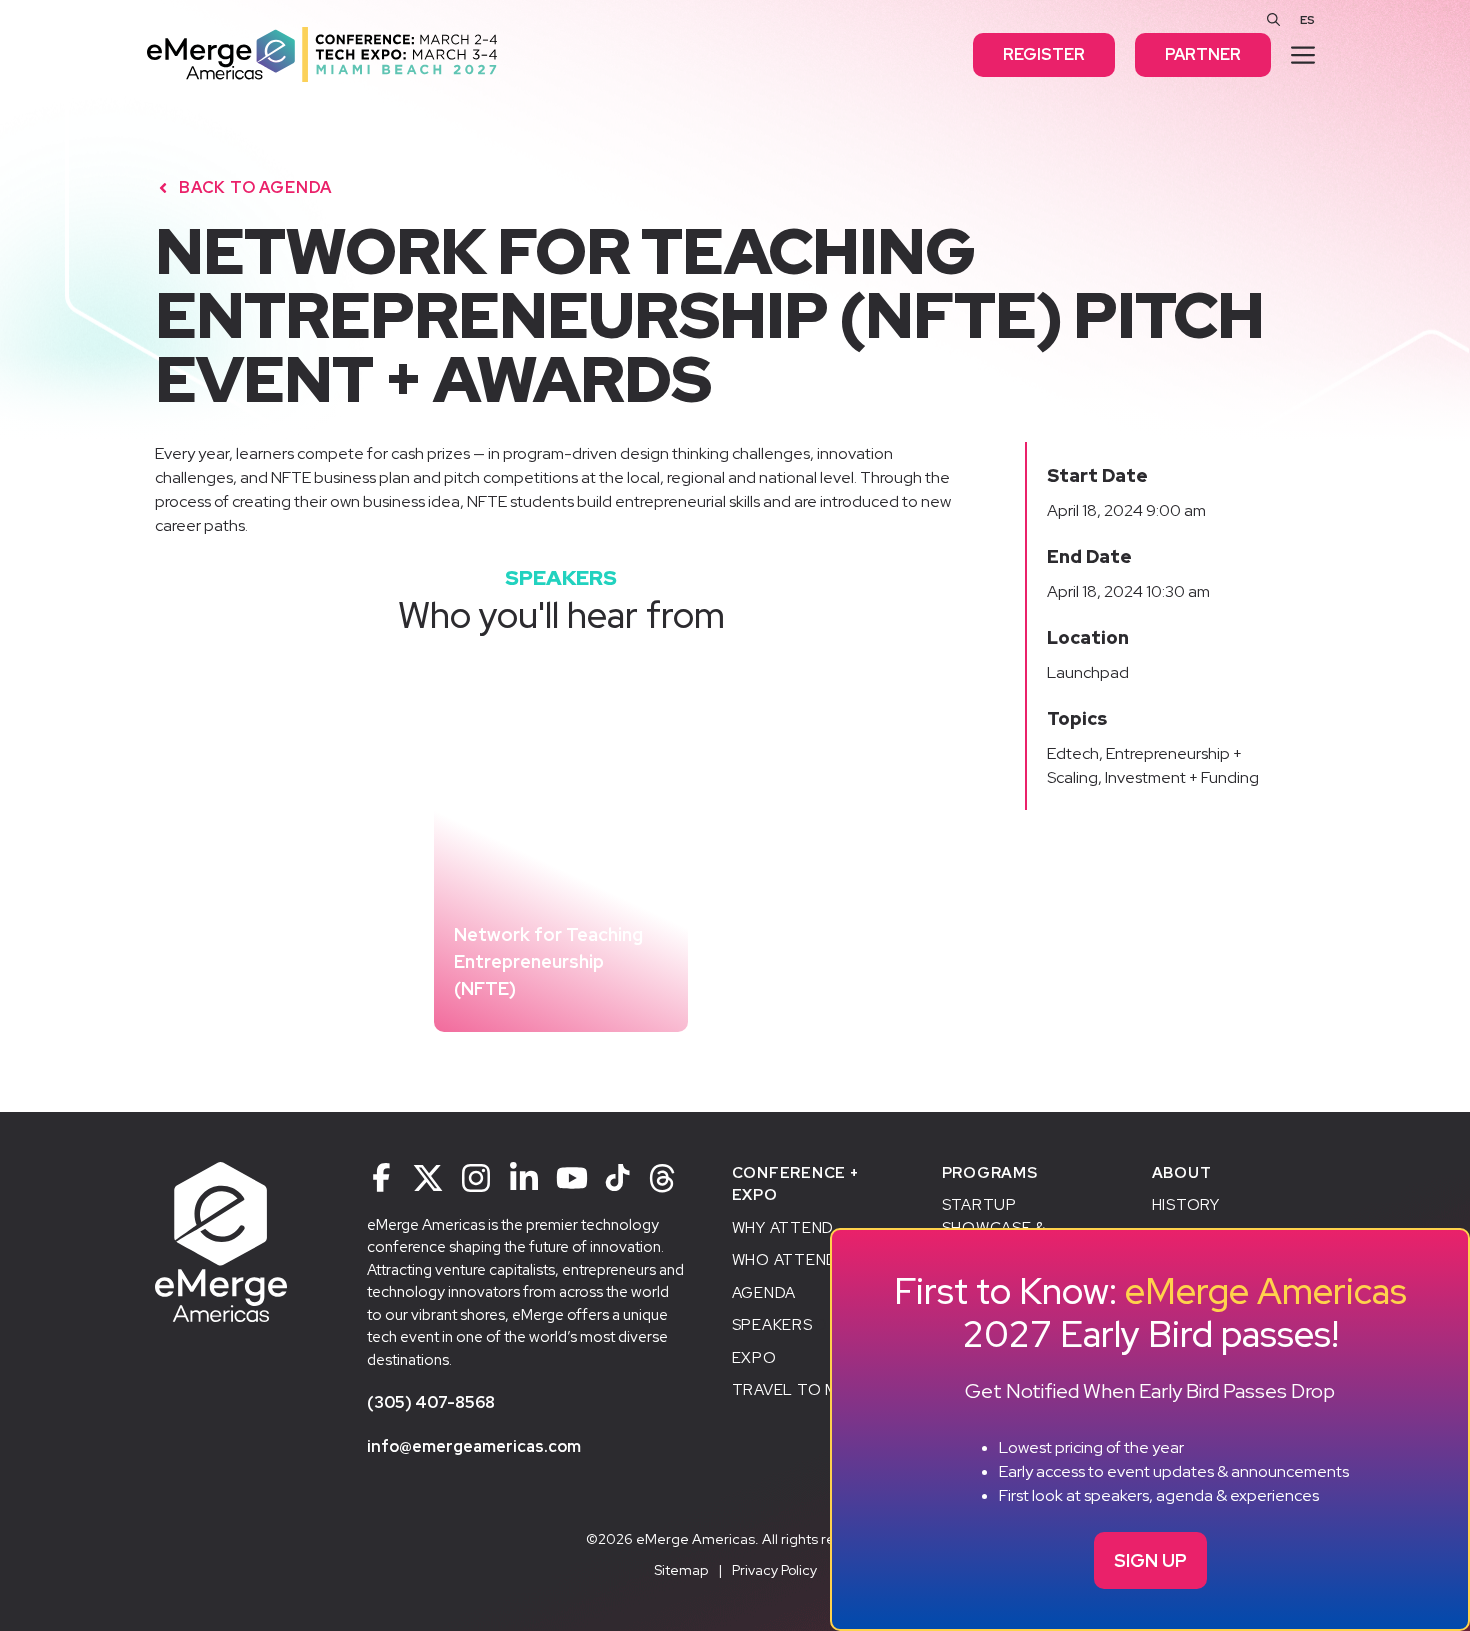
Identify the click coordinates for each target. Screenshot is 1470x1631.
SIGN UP (1150, 1560)
